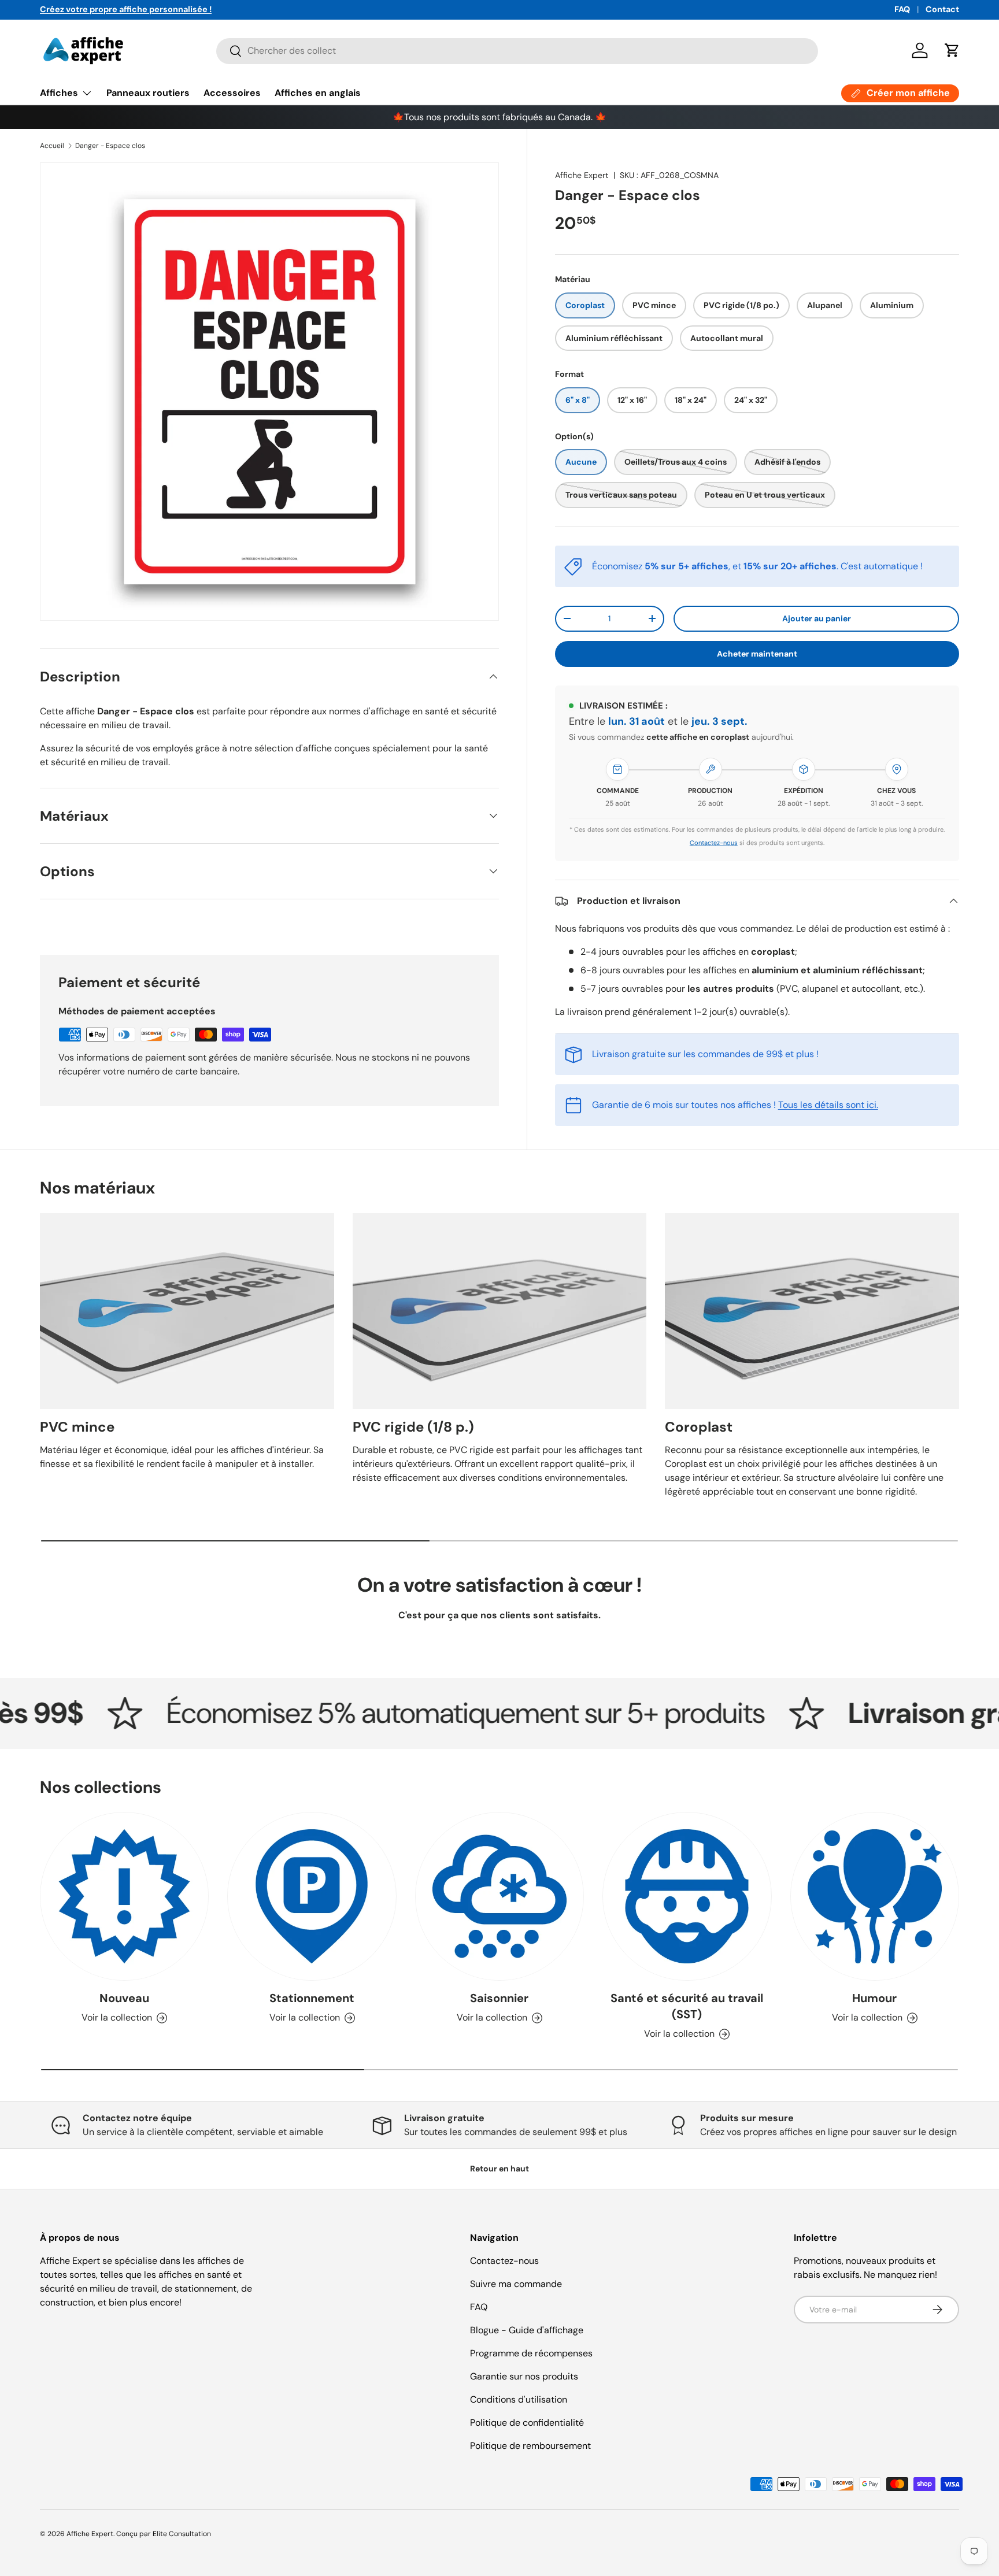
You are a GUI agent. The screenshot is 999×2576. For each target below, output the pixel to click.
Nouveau (124, 1999)
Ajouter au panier (817, 618)
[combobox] (517, 51)
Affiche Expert (582, 175)
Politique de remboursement (530, 2446)
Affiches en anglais (318, 93)
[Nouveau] (124, 1896)
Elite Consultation (182, 2534)
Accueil (52, 146)
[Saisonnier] (499, 1896)
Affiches (59, 93)
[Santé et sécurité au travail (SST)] (687, 1896)
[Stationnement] (312, 1896)
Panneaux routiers (148, 93)
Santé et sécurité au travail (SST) (687, 2007)
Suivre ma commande (516, 2284)
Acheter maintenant (757, 654)
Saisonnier (499, 1999)
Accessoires (232, 93)
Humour (874, 1999)
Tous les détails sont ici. (828, 1105)
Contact (942, 9)
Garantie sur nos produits (524, 2376)
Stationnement (312, 1999)
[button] (952, 50)
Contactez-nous (714, 843)
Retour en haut (499, 2169)
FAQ (902, 9)
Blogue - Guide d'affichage (527, 2330)
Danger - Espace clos (110, 146)
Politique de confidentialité (527, 2423)
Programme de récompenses (531, 2353)
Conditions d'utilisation (519, 2399)
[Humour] (875, 1896)
